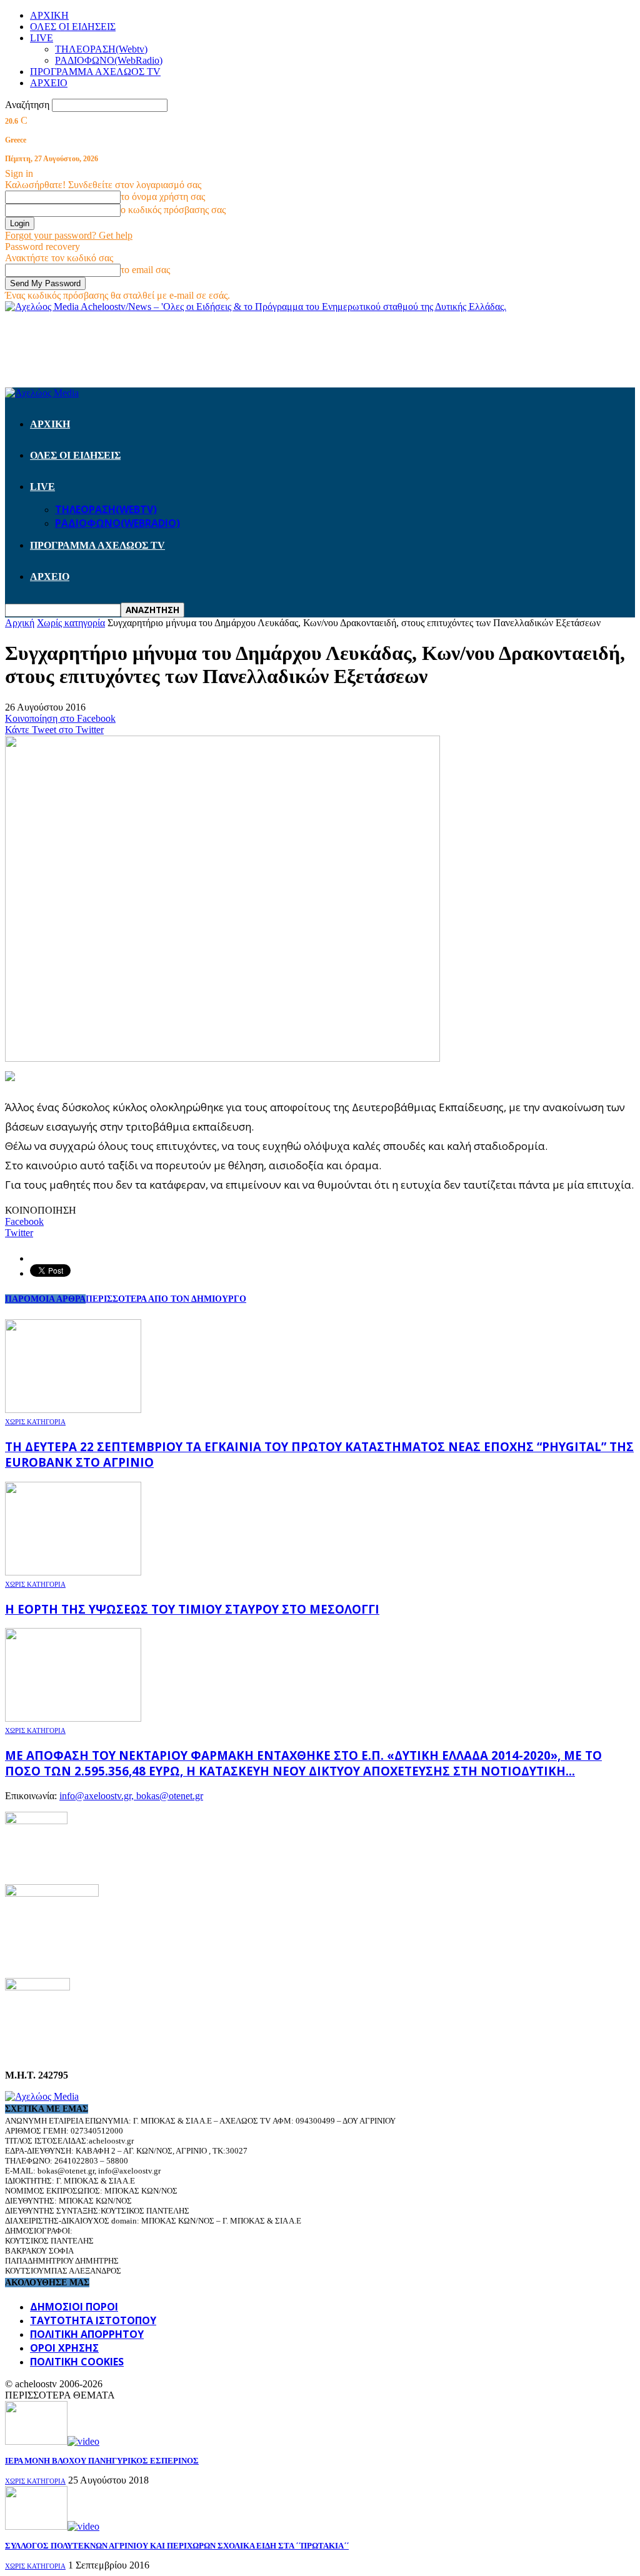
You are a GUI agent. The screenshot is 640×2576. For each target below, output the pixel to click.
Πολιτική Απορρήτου (87, 2334)
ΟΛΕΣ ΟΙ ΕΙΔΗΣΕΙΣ (73, 27)
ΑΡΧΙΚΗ (49, 15)
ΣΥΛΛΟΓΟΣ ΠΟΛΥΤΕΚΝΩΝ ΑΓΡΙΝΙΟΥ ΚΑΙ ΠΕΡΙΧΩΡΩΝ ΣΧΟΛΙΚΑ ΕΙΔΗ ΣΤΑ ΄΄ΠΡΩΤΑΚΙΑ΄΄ (177, 2546)
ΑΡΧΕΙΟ (49, 83)
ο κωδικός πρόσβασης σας (173, 210)
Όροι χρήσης (64, 2348)
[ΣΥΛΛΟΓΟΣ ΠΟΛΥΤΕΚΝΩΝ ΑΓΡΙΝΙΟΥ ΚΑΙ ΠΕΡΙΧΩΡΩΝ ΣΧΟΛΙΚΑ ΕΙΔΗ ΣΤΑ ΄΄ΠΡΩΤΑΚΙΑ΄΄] (52, 2526)
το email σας (145, 270)
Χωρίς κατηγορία (35, 1422)
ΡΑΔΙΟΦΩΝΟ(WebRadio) (109, 60)
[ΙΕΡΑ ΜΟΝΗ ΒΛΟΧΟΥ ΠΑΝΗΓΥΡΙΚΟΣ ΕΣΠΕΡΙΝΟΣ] (52, 2441)
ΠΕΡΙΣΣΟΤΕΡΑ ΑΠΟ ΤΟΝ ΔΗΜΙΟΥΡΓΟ (166, 1299)
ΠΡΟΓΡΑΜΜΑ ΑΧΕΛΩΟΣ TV (95, 72)
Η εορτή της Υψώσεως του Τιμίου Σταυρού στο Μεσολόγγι (192, 1609)
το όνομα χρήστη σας (163, 197)
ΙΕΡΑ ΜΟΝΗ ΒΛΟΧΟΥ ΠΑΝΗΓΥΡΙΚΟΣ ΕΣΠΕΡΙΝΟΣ (102, 2461)
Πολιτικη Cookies (77, 2362)
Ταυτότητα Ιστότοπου (93, 2320)
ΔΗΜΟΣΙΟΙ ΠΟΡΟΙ (74, 2307)
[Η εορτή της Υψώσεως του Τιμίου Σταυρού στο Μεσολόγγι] (73, 1572)
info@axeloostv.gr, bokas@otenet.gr (131, 1796)
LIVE (42, 38)
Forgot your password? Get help (69, 235)
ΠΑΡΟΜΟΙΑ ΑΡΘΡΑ (45, 1299)
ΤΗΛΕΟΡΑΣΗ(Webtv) (101, 49)
